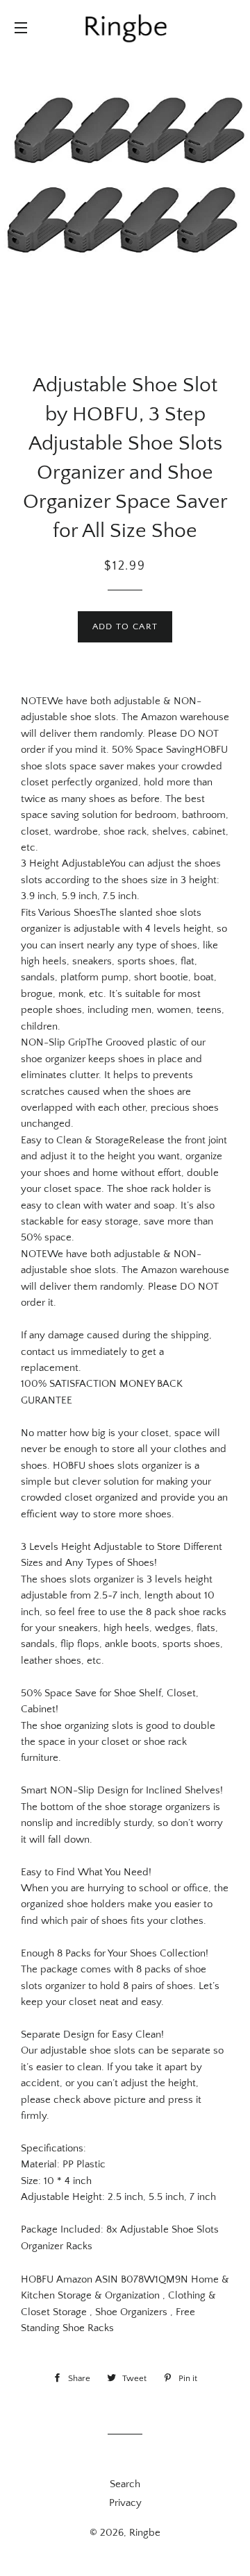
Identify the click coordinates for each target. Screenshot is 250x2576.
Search (125, 2484)
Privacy (125, 2503)
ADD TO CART (125, 626)
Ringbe (145, 2533)
